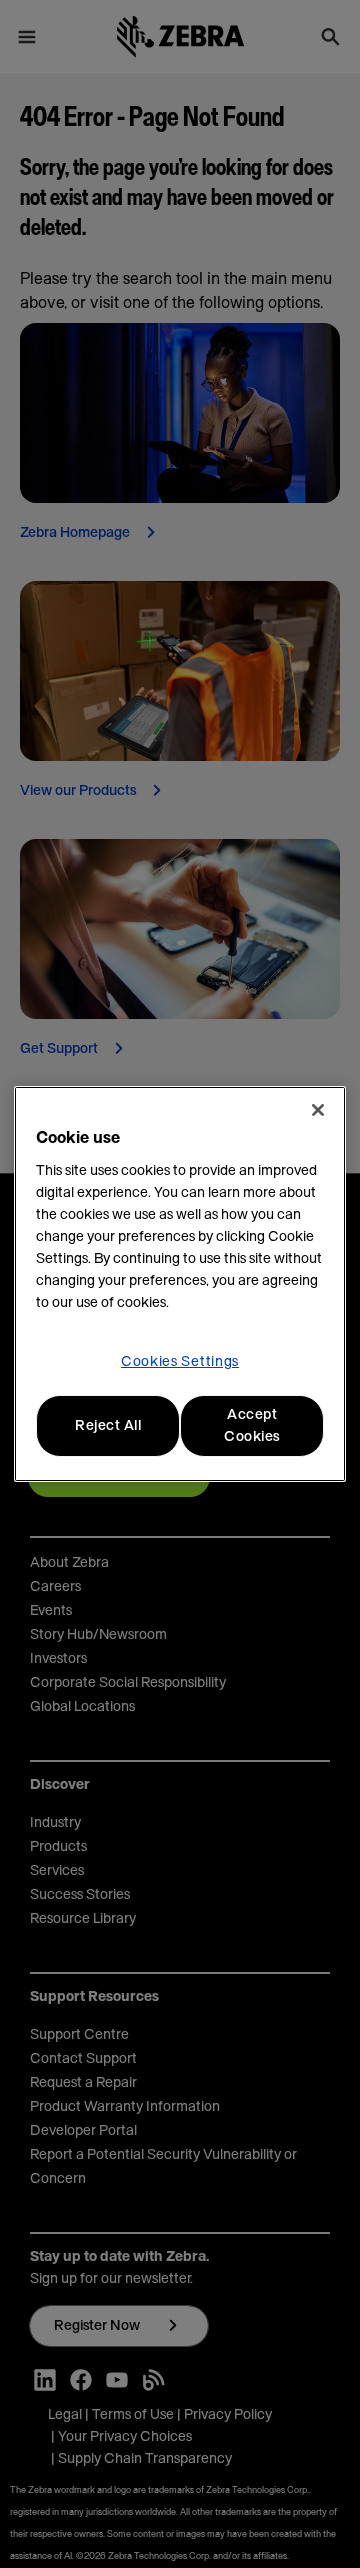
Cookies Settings (180, 1362)
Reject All (108, 1426)
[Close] (318, 1110)
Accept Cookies (252, 1426)
